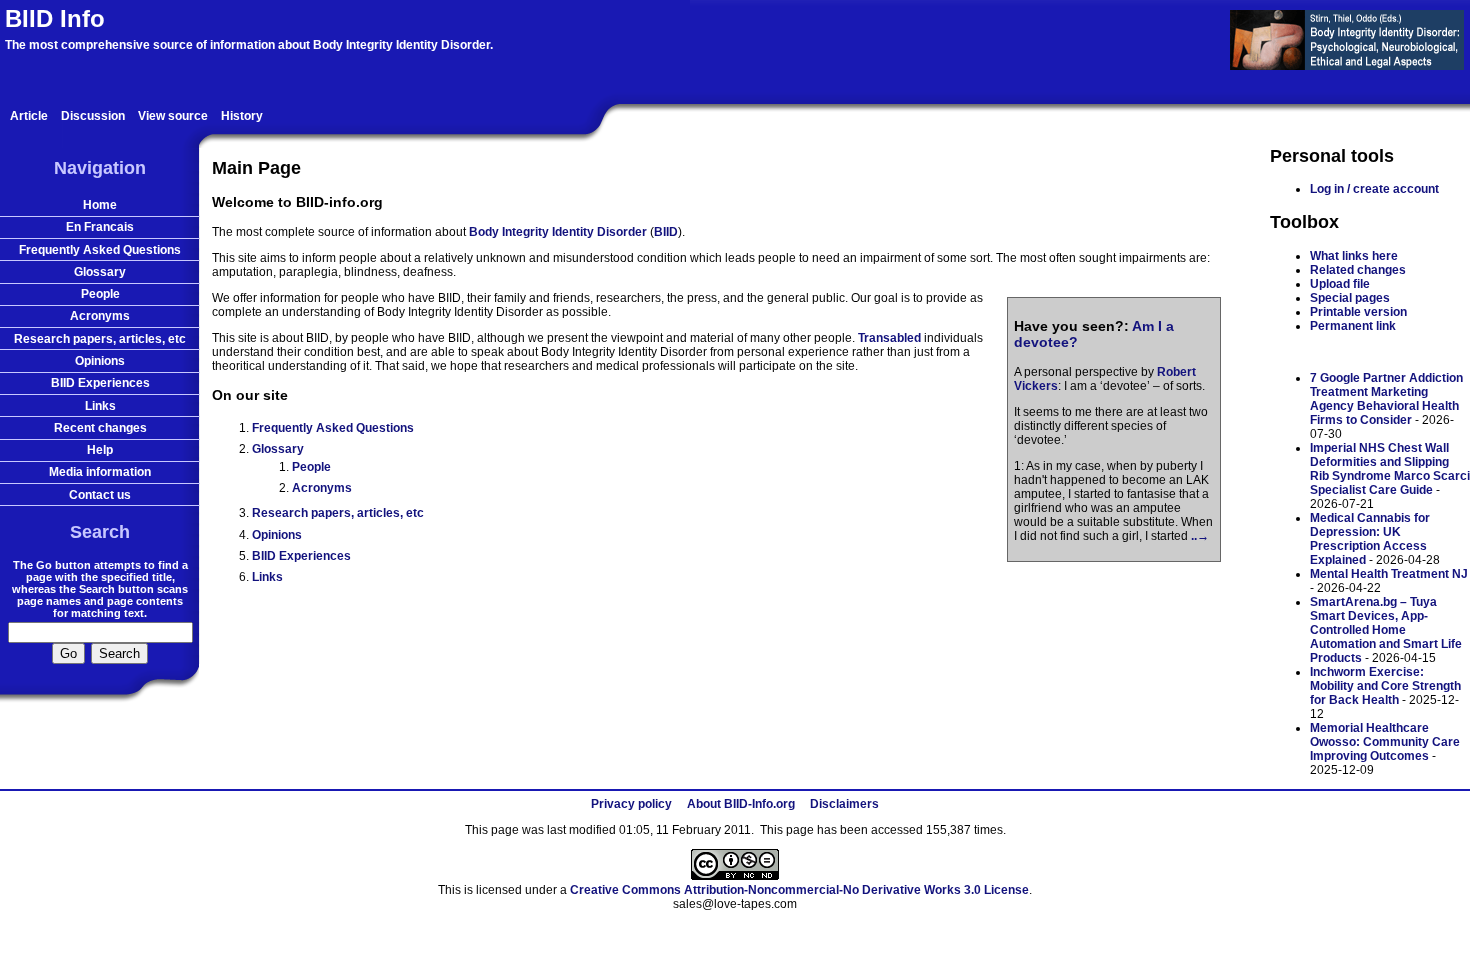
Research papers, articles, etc (338, 513)
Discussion (93, 116)
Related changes (1358, 270)
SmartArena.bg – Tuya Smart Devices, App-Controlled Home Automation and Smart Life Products (1386, 630)
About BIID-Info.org (741, 804)
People (311, 467)
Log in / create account (1374, 189)
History (242, 116)
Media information (100, 472)
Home (100, 205)
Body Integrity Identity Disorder (558, 232)
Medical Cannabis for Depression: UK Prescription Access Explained (1370, 539)
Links (267, 577)
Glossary (278, 449)
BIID (666, 232)
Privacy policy (631, 804)
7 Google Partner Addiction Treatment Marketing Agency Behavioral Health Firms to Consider (1386, 399)
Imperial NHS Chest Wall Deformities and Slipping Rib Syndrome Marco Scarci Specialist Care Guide (1390, 469)
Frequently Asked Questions (333, 428)
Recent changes (100, 428)
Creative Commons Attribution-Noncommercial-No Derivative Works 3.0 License (799, 890)
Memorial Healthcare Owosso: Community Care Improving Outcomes (1385, 742)
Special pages (1350, 298)
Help (100, 450)
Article (29, 116)
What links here (1354, 256)
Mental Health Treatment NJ (1389, 574)
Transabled (889, 338)
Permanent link (1353, 326)
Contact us (100, 495)
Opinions (277, 535)
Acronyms (322, 488)
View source (173, 116)
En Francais (100, 227)
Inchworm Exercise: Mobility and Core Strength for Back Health (1385, 686)
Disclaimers (844, 804)
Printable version (1358, 312)
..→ (1200, 536)
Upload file (1340, 284)
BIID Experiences (301, 556)
